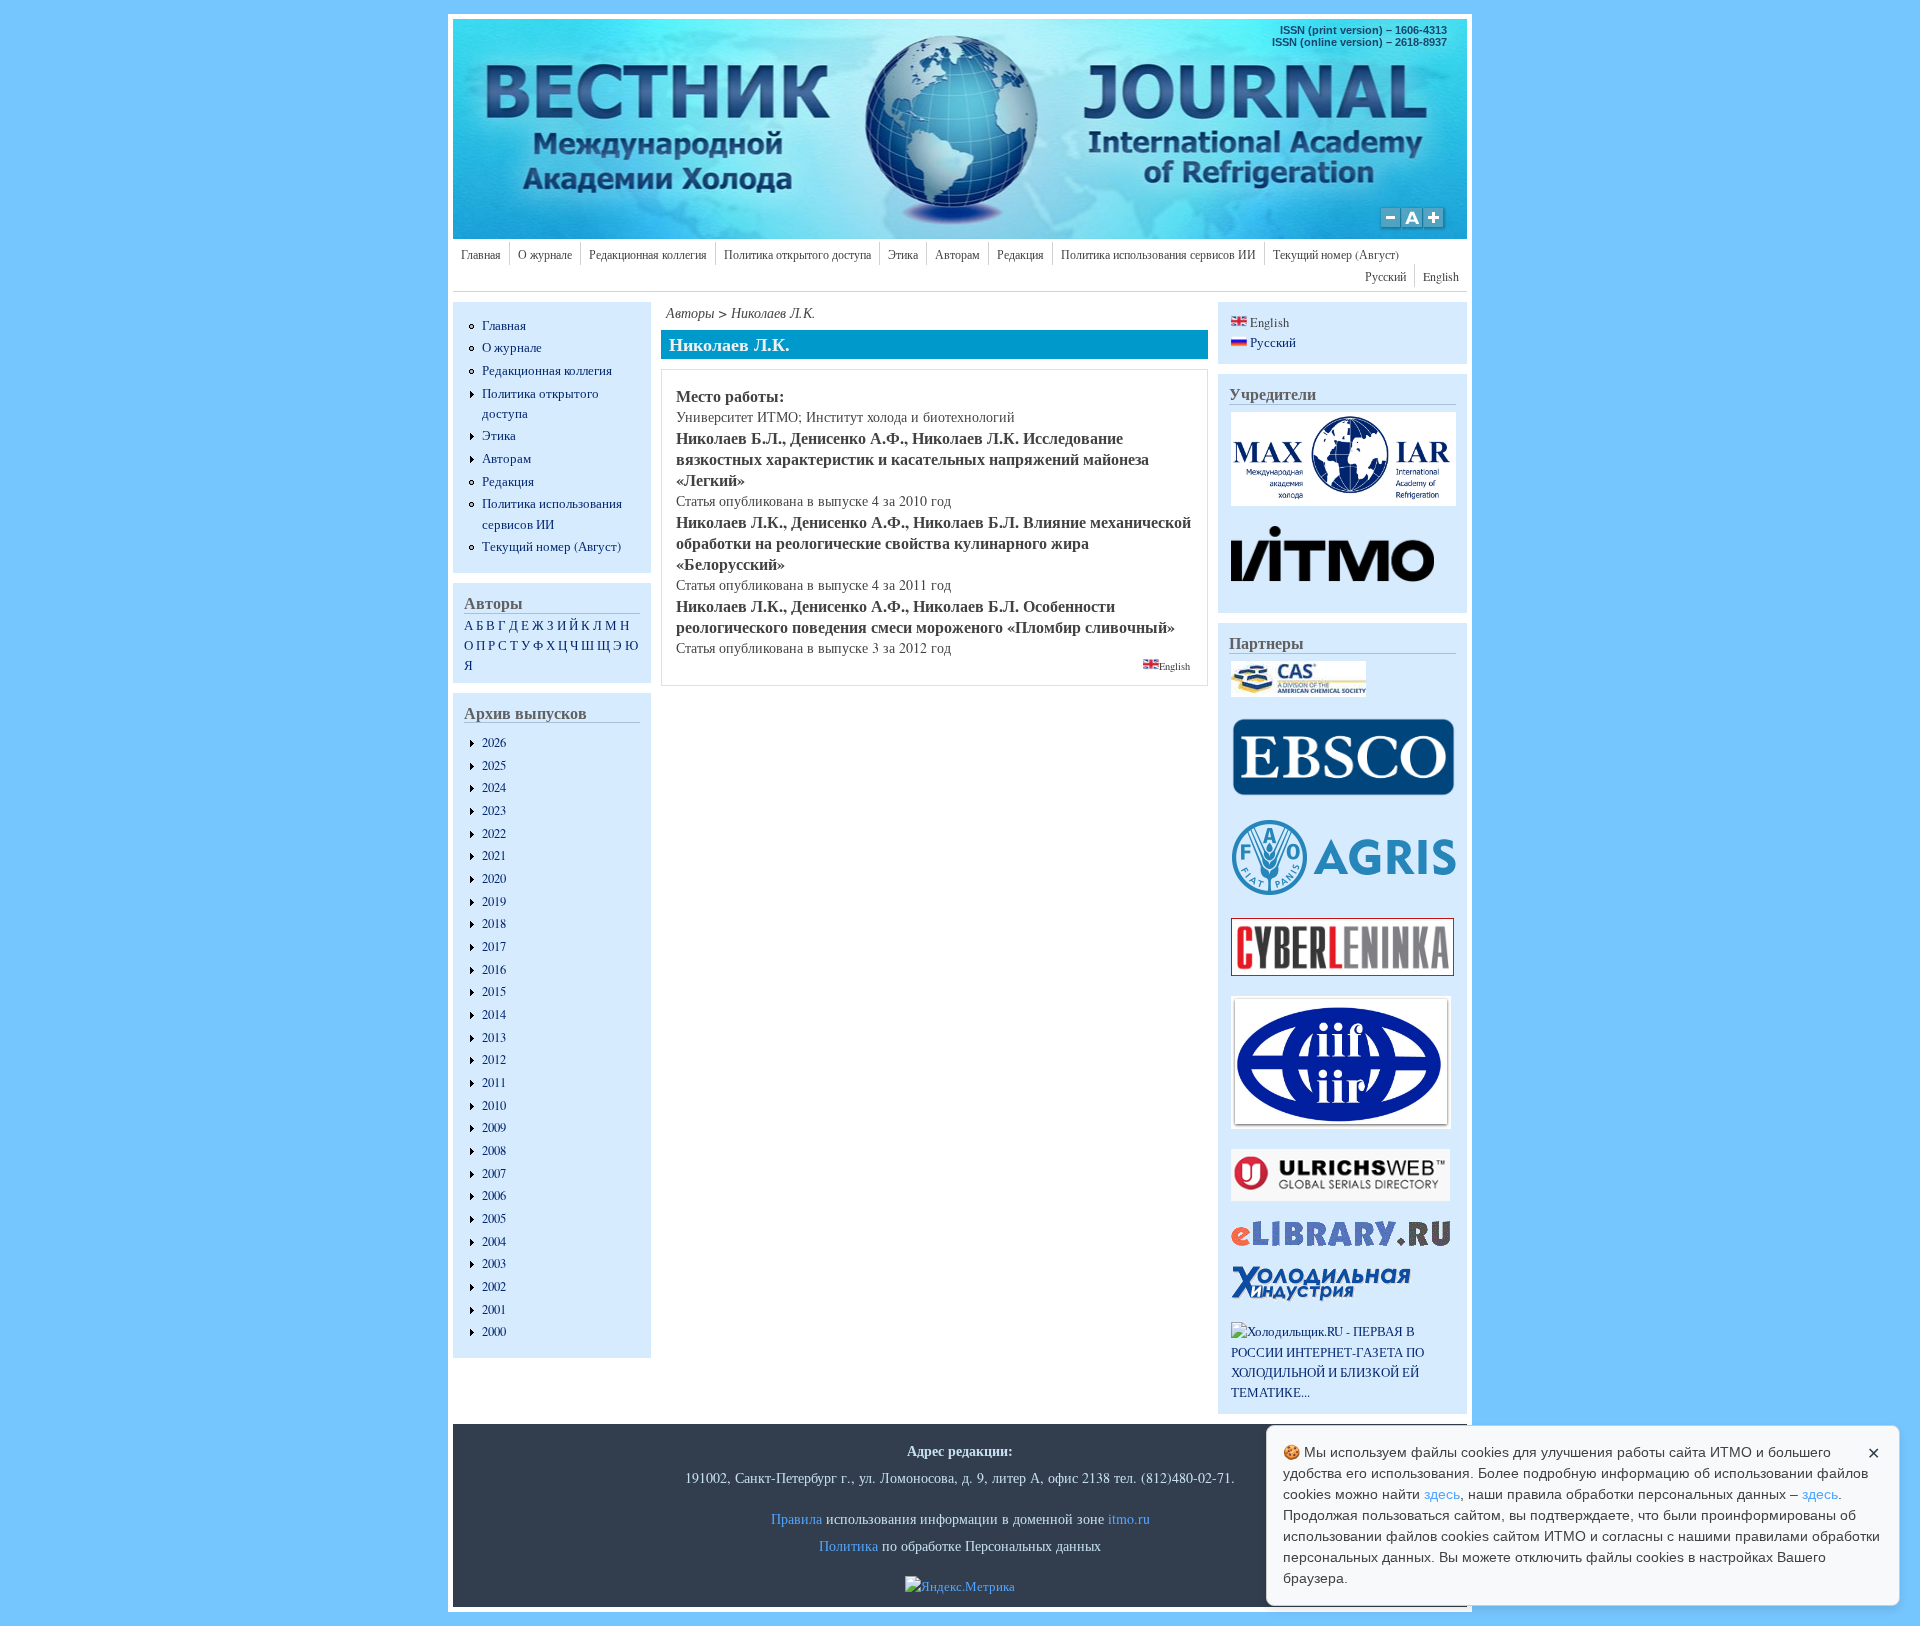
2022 (494, 833)
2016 (494, 969)
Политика (848, 1545)
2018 (494, 923)
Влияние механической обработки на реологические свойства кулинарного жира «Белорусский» (933, 542)
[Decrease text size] (1390, 228)
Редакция (1020, 254)
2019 (494, 901)
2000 (494, 1331)
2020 (494, 878)
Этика (903, 254)
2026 (494, 742)
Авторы (690, 312)
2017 (494, 946)
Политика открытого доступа (797, 254)
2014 (494, 1014)
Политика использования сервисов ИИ (1158, 254)
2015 (494, 991)
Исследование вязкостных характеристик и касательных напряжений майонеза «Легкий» (912, 458)
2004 (494, 1241)
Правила (796, 1518)
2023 (494, 810)
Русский (1385, 276)
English (1441, 276)
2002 (494, 1286)
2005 (494, 1218)
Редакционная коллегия (648, 254)
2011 (494, 1082)
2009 (494, 1127)
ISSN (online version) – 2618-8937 (1359, 42)
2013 (494, 1037)
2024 (494, 787)
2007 (494, 1173)
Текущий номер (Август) (1336, 254)
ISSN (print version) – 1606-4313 (1363, 30)
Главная (481, 254)
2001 (494, 1309)
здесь (1442, 1494)
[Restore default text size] (1412, 228)
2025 (494, 765)
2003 (494, 1263)
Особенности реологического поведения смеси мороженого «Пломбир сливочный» (925, 616)
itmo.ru (1129, 1518)
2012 (494, 1059)
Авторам (957, 254)
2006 (494, 1195)
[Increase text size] (1435, 228)
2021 (494, 855)
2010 (494, 1105)
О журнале (545, 254)
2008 (494, 1150)
